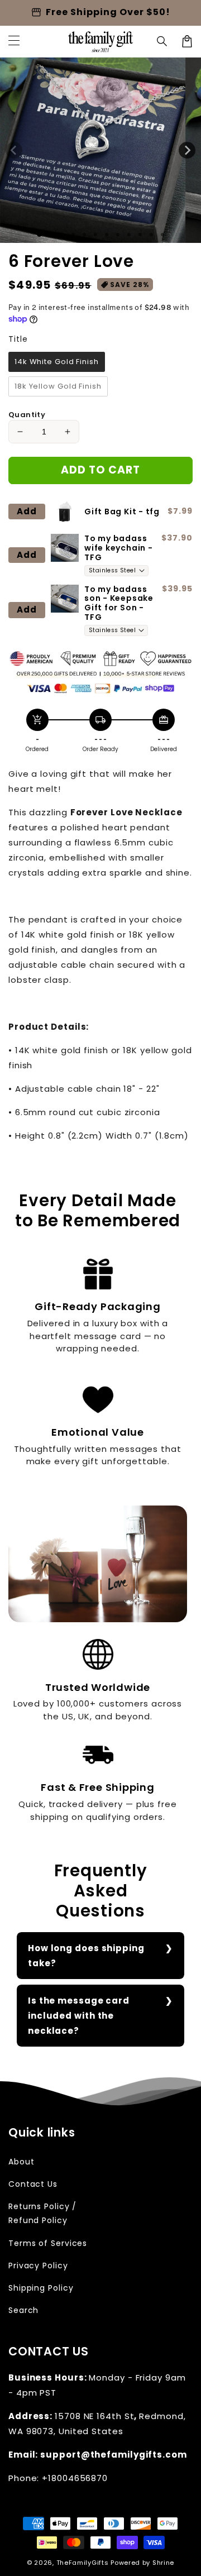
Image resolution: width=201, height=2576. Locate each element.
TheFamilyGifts (83, 2563)
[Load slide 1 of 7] (107, 235)
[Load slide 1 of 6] (95, 235)
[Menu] (14, 41)
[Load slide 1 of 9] (129, 235)
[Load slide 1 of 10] (140, 235)
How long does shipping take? (86, 1956)
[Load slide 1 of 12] (162, 235)
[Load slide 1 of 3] (62, 235)
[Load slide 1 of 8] (118, 235)
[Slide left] (14, 150)
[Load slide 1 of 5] (84, 235)
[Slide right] (187, 150)
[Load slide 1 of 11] (151, 235)
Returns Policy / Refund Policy (42, 2213)
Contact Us (33, 2184)
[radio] (57, 362)
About (21, 2162)
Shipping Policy (41, 2288)
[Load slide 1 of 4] (73, 235)
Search (23, 2310)
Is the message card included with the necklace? (79, 2016)
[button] (162, 41)
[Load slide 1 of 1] (39, 234)
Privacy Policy (38, 2266)
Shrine (163, 2563)
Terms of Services (48, 2243)
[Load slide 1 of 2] (51, 235)
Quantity (27, 415)
